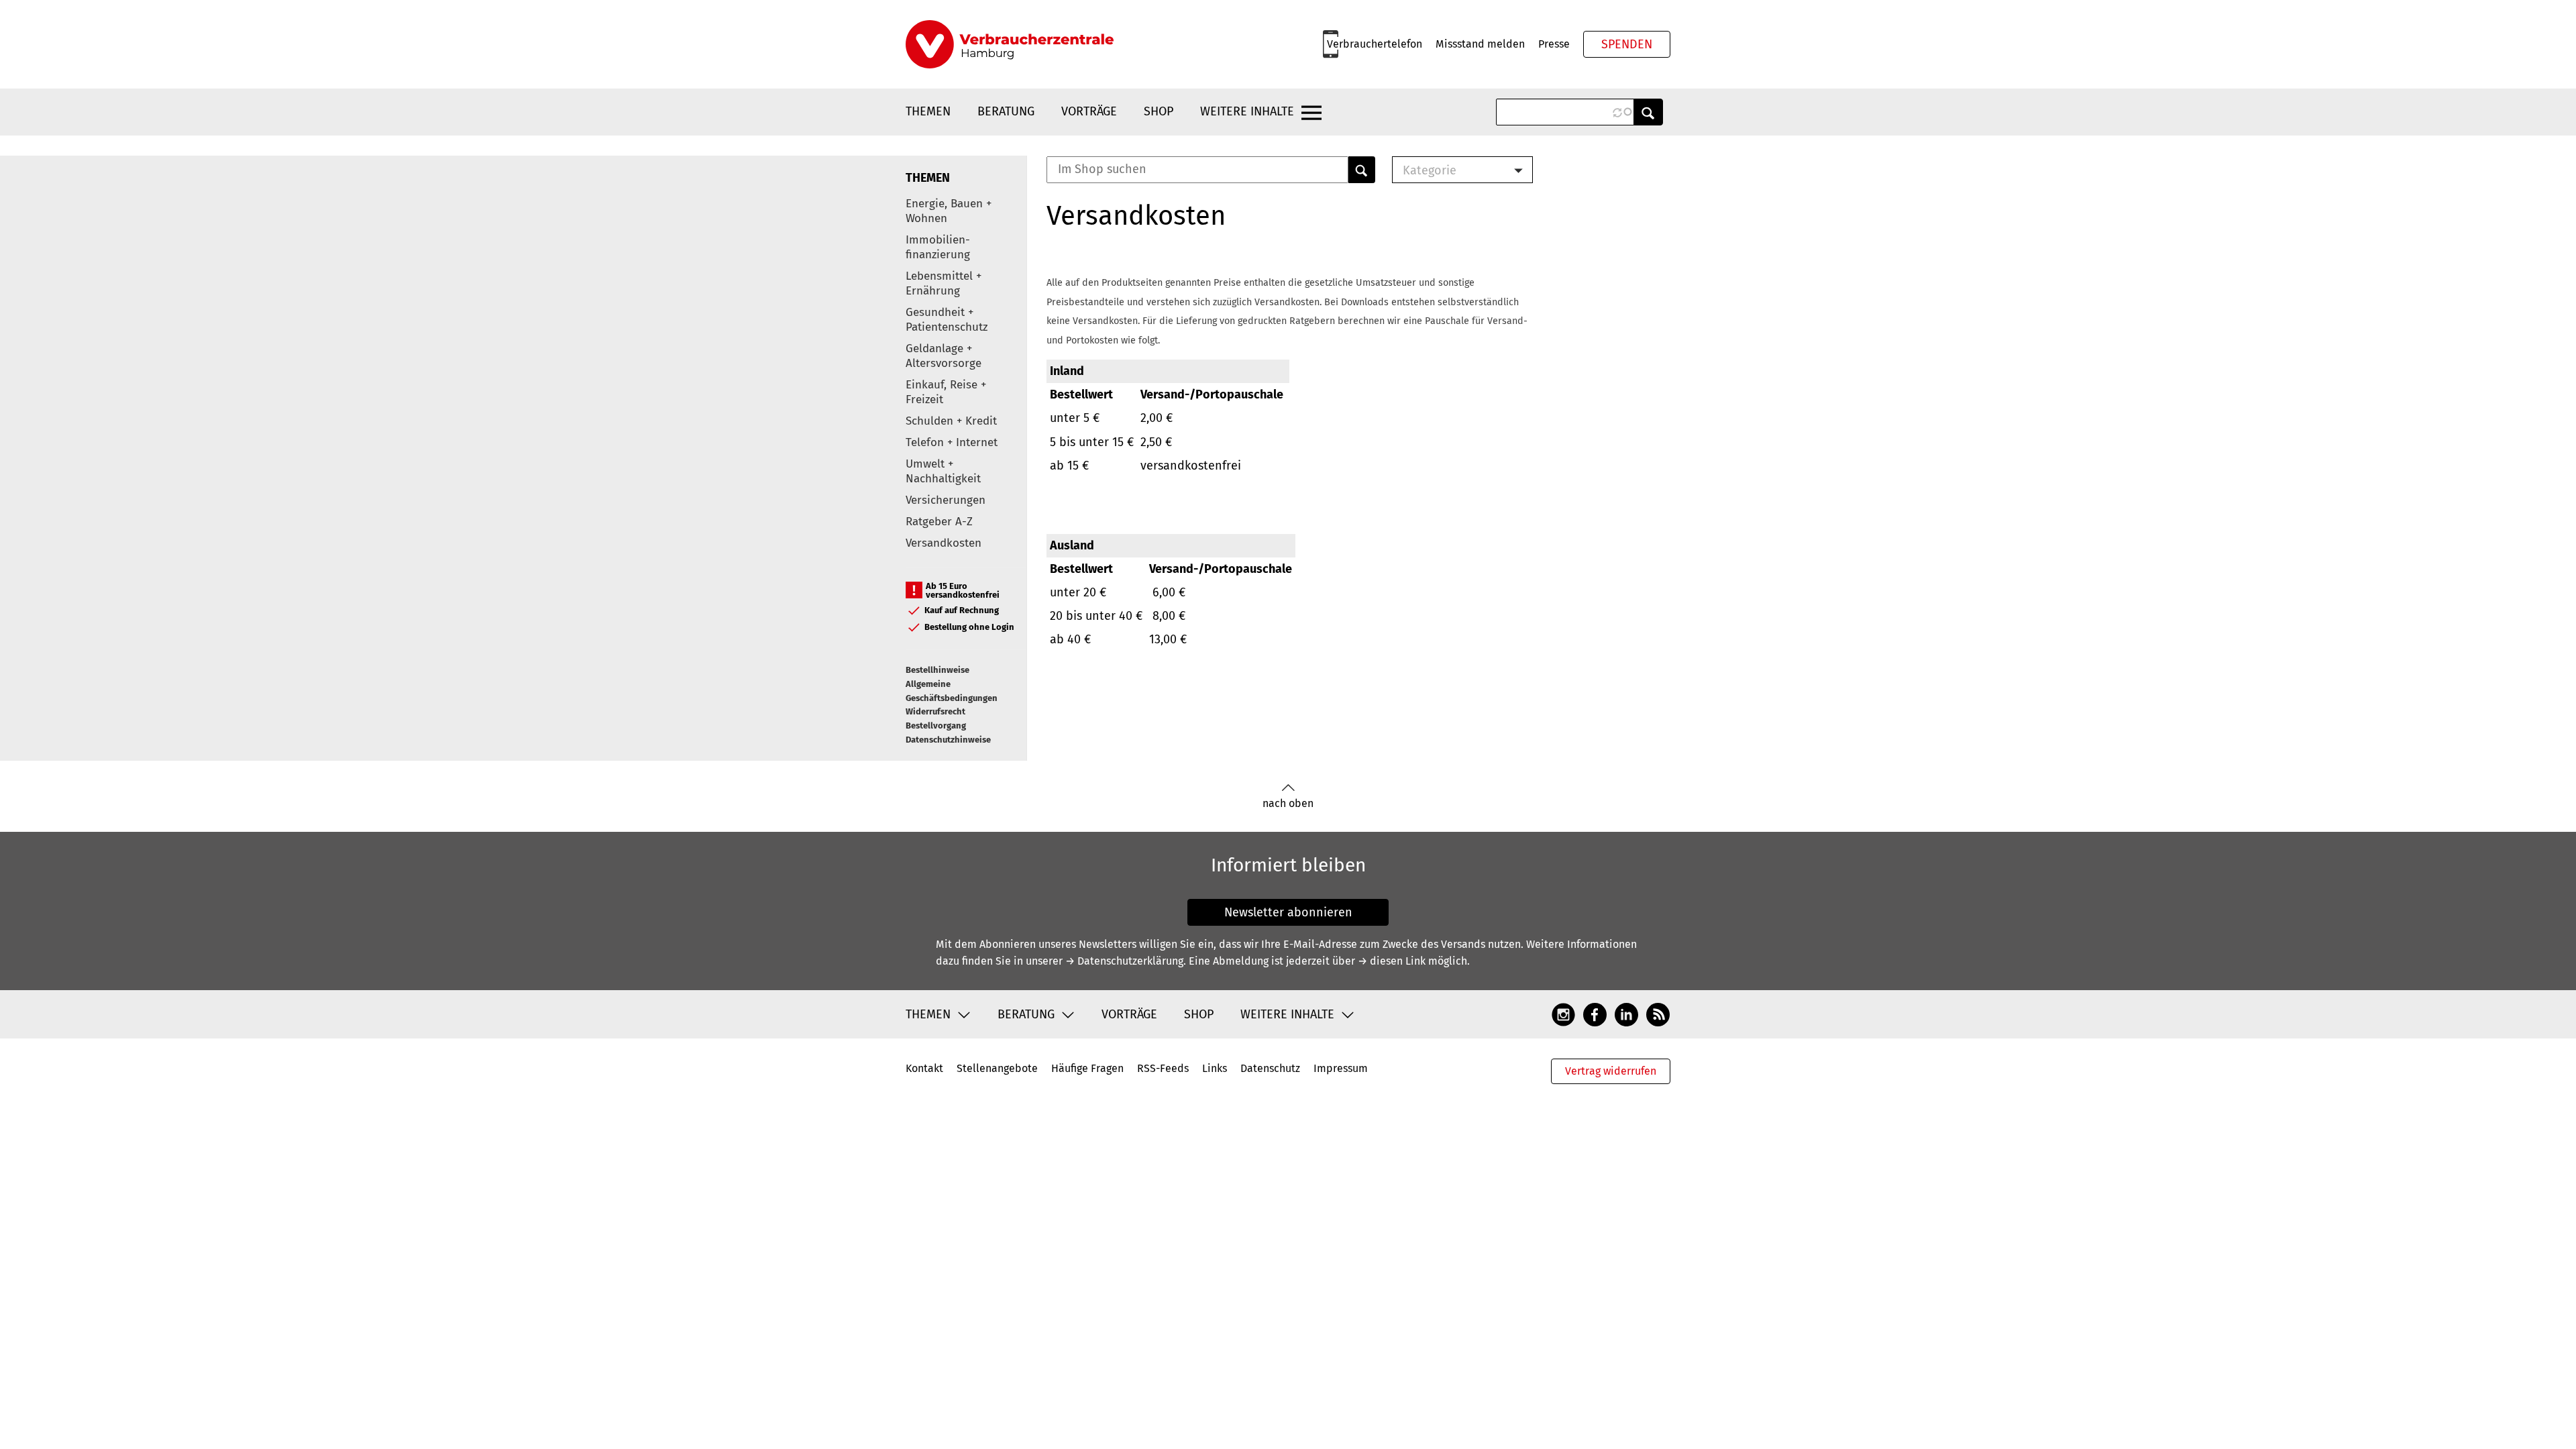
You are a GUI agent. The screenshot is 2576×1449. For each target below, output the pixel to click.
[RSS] (1658, 1014)
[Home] (1010, 44)
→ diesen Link (1392, 961)
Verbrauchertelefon (1375, 44)
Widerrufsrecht (935, 711)
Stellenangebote (997, 1068)
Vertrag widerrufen (1611, 1071)
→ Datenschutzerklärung (1124, 961)
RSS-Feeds (1163, 1068)
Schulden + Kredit (951, 421)
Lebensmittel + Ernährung (944, 283)
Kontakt (924, 1068)
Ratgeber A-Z (939, 522)
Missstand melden (1480, 44)
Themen (928, 111)
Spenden (1627, 44)
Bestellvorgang (936, 726)
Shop (1159, 111)
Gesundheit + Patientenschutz (947, 320)
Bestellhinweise (937, 670)
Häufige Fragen (1087, 1068)
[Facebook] (1595, 1014)
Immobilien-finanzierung (938, 247)
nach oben (1288, 803)
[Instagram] (1563, 1014)
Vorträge (1089, 111)
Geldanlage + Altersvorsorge (944, 356)
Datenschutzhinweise (948, 740)
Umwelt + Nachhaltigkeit (943, 471)
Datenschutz (1270, 1068)
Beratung (1006, 111)
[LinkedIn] (1626, 1014)
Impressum (1341, 1068)
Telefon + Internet (952, 442)
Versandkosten (944, 543)
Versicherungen (946, 500)
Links (1215, 1068)
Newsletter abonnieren (1288, 912)
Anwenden (1648, 112)
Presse (1554, 44)
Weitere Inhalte (1247, 111)
